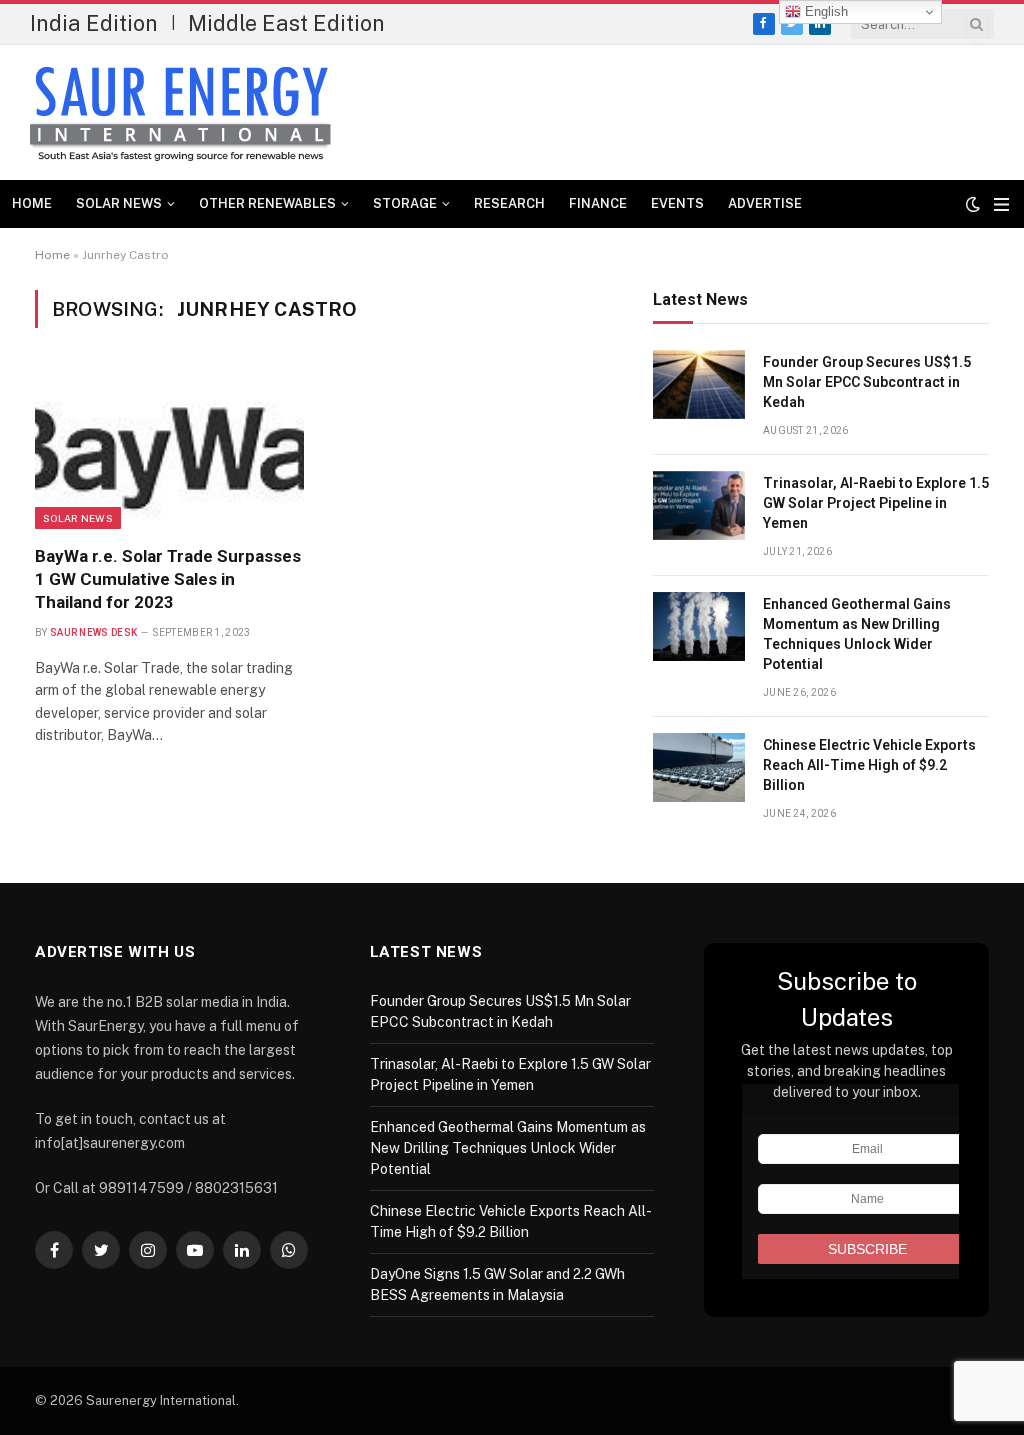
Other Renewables (267, 203)
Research (509, 203)
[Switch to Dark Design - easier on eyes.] (973, 204)
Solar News (119, 203)
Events (677, 203)
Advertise (765, 203)
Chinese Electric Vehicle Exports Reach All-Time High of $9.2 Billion (869, 765)
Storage (405, 203)
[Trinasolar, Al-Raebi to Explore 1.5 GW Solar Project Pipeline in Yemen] (699, 505)
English (824, 11)
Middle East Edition (286, 23)
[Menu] (1001, 204)
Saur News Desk (93, 632)
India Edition (94, 23)
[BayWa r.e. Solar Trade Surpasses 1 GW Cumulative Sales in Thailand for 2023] (169, 448)
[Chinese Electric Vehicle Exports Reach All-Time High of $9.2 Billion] (699, 767)
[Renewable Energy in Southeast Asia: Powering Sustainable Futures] (180, 113)
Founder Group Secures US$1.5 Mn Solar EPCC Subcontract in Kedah (867, 382)
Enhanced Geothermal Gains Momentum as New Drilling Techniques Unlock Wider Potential (857, 634)
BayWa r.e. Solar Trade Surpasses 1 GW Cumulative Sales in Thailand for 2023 (168, 579)
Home (32, 203)
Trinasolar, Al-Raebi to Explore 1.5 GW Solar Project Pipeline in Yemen (876, 503)
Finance (598, 203)
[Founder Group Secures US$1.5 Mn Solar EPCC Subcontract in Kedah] (699, 384)
